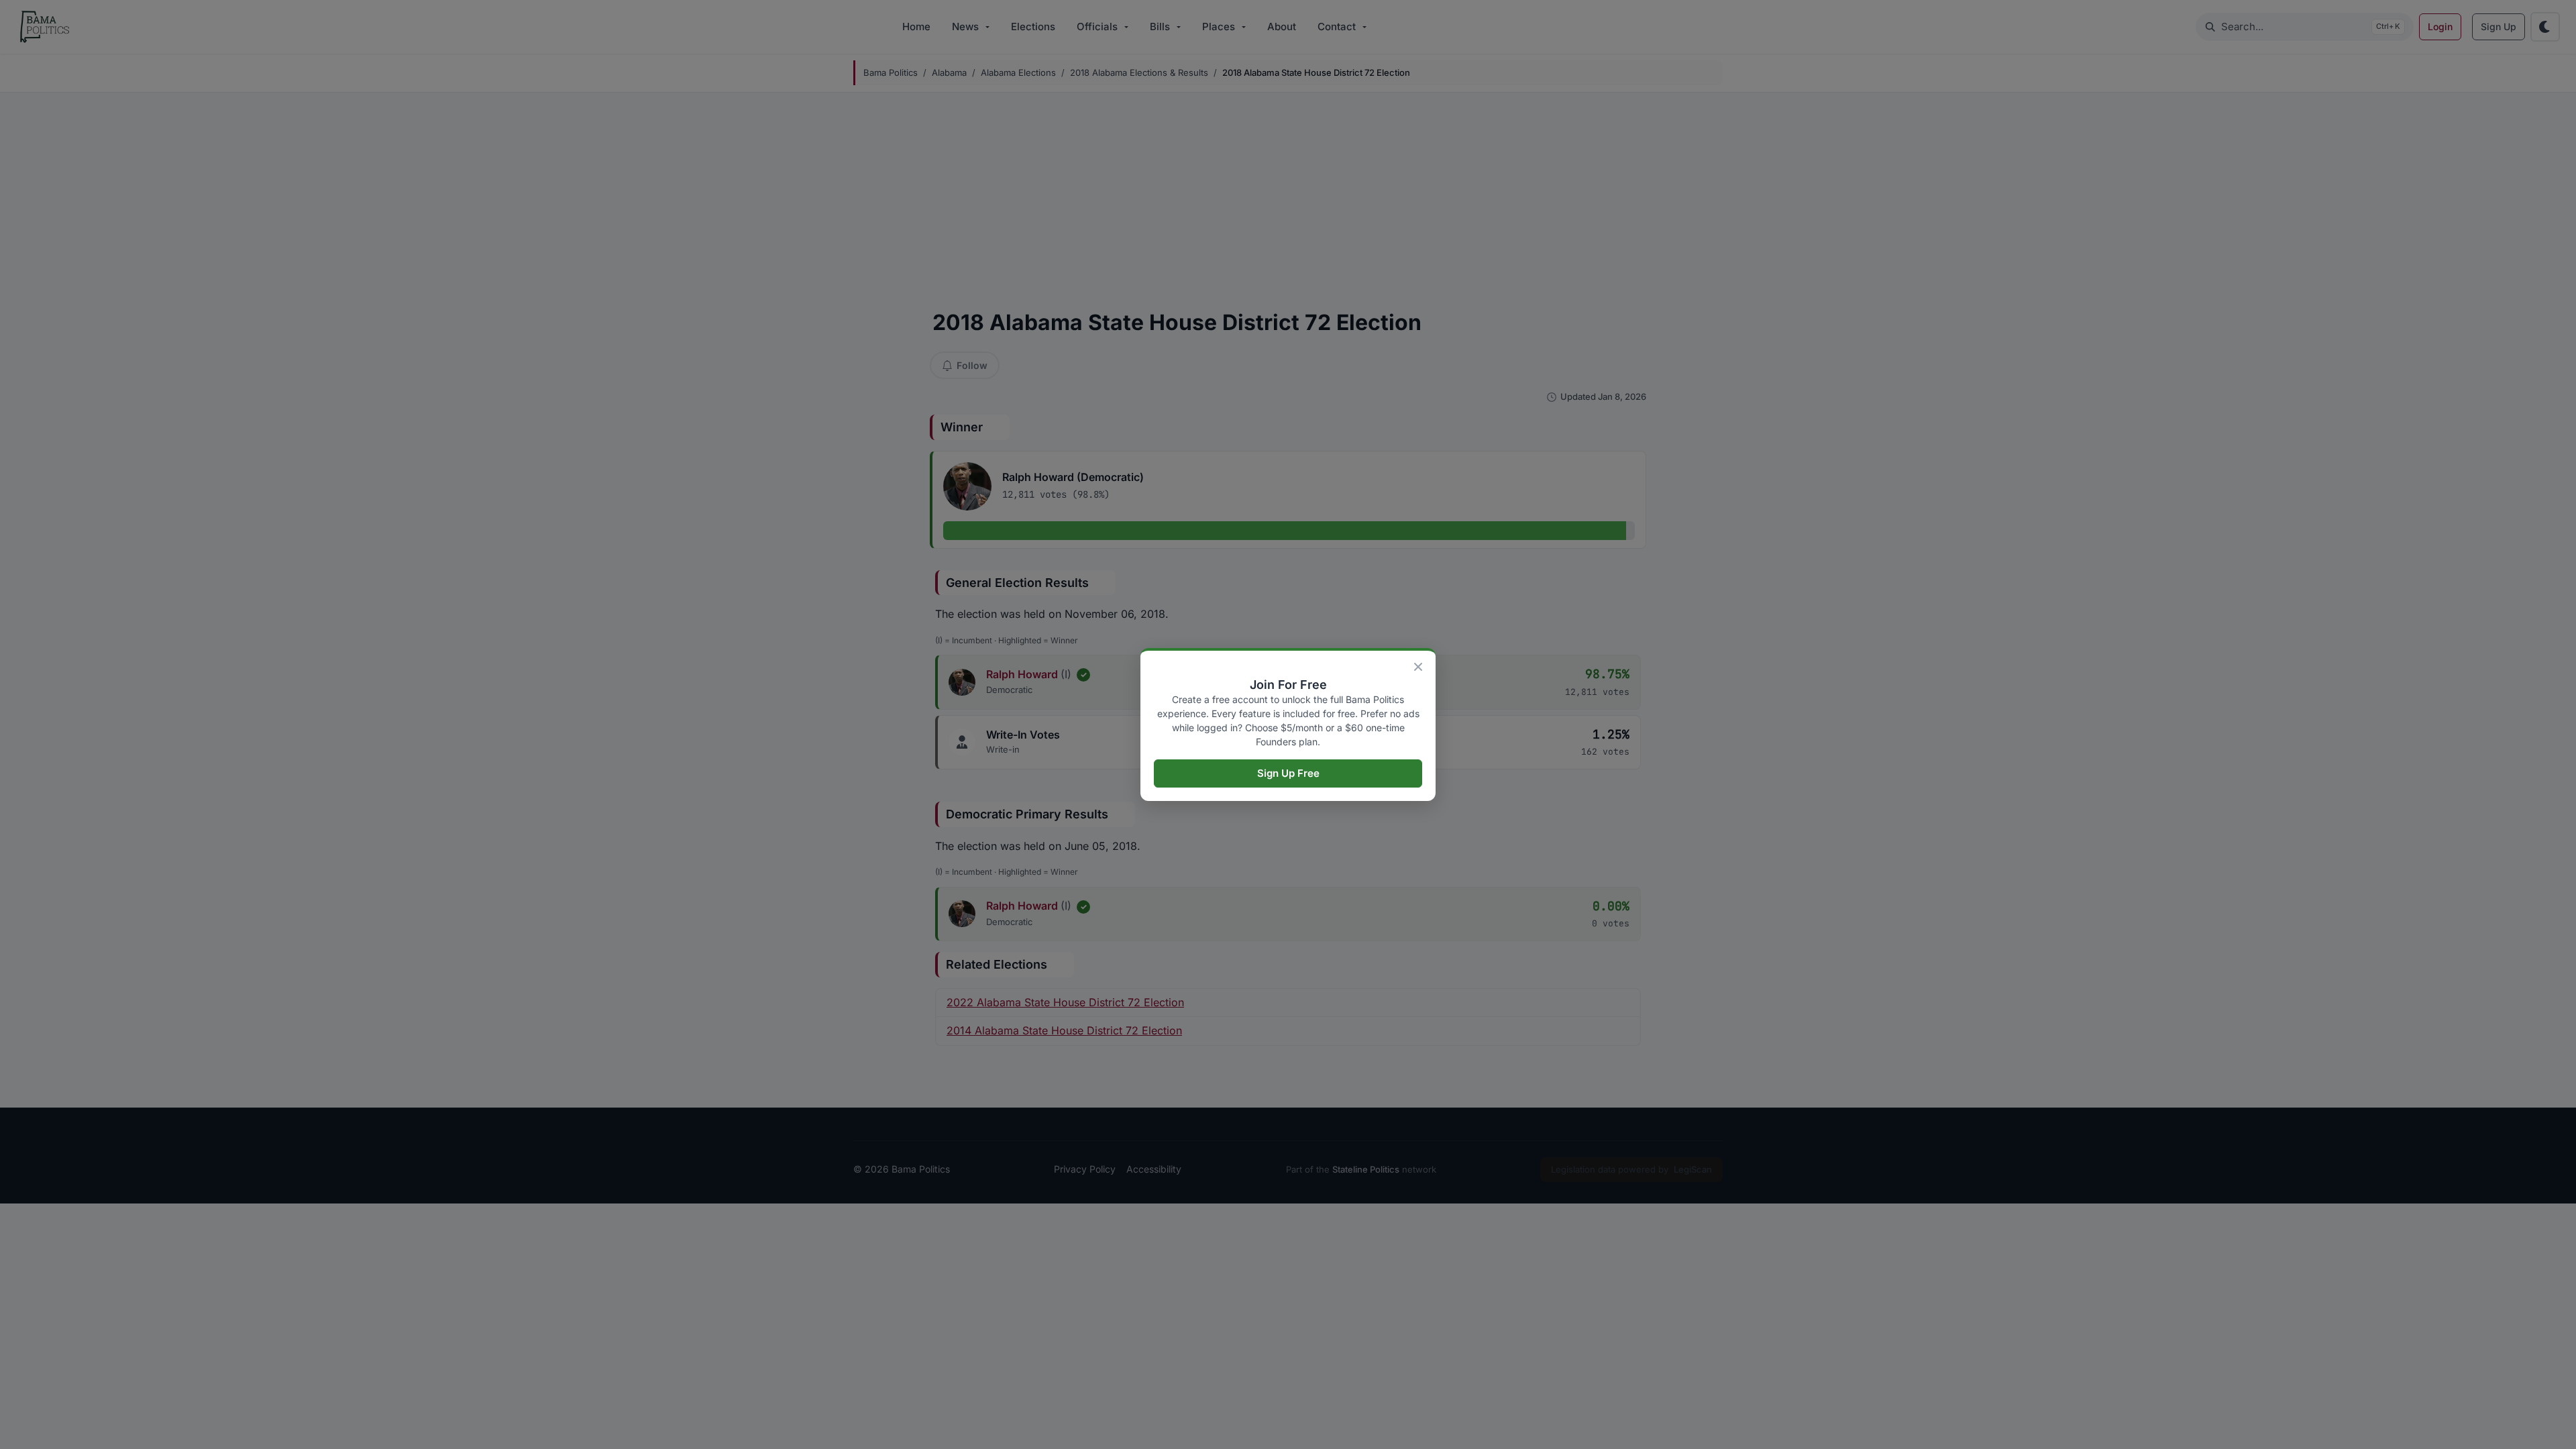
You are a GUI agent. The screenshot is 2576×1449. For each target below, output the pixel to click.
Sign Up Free (1288, 773)
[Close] (1418, 667)
